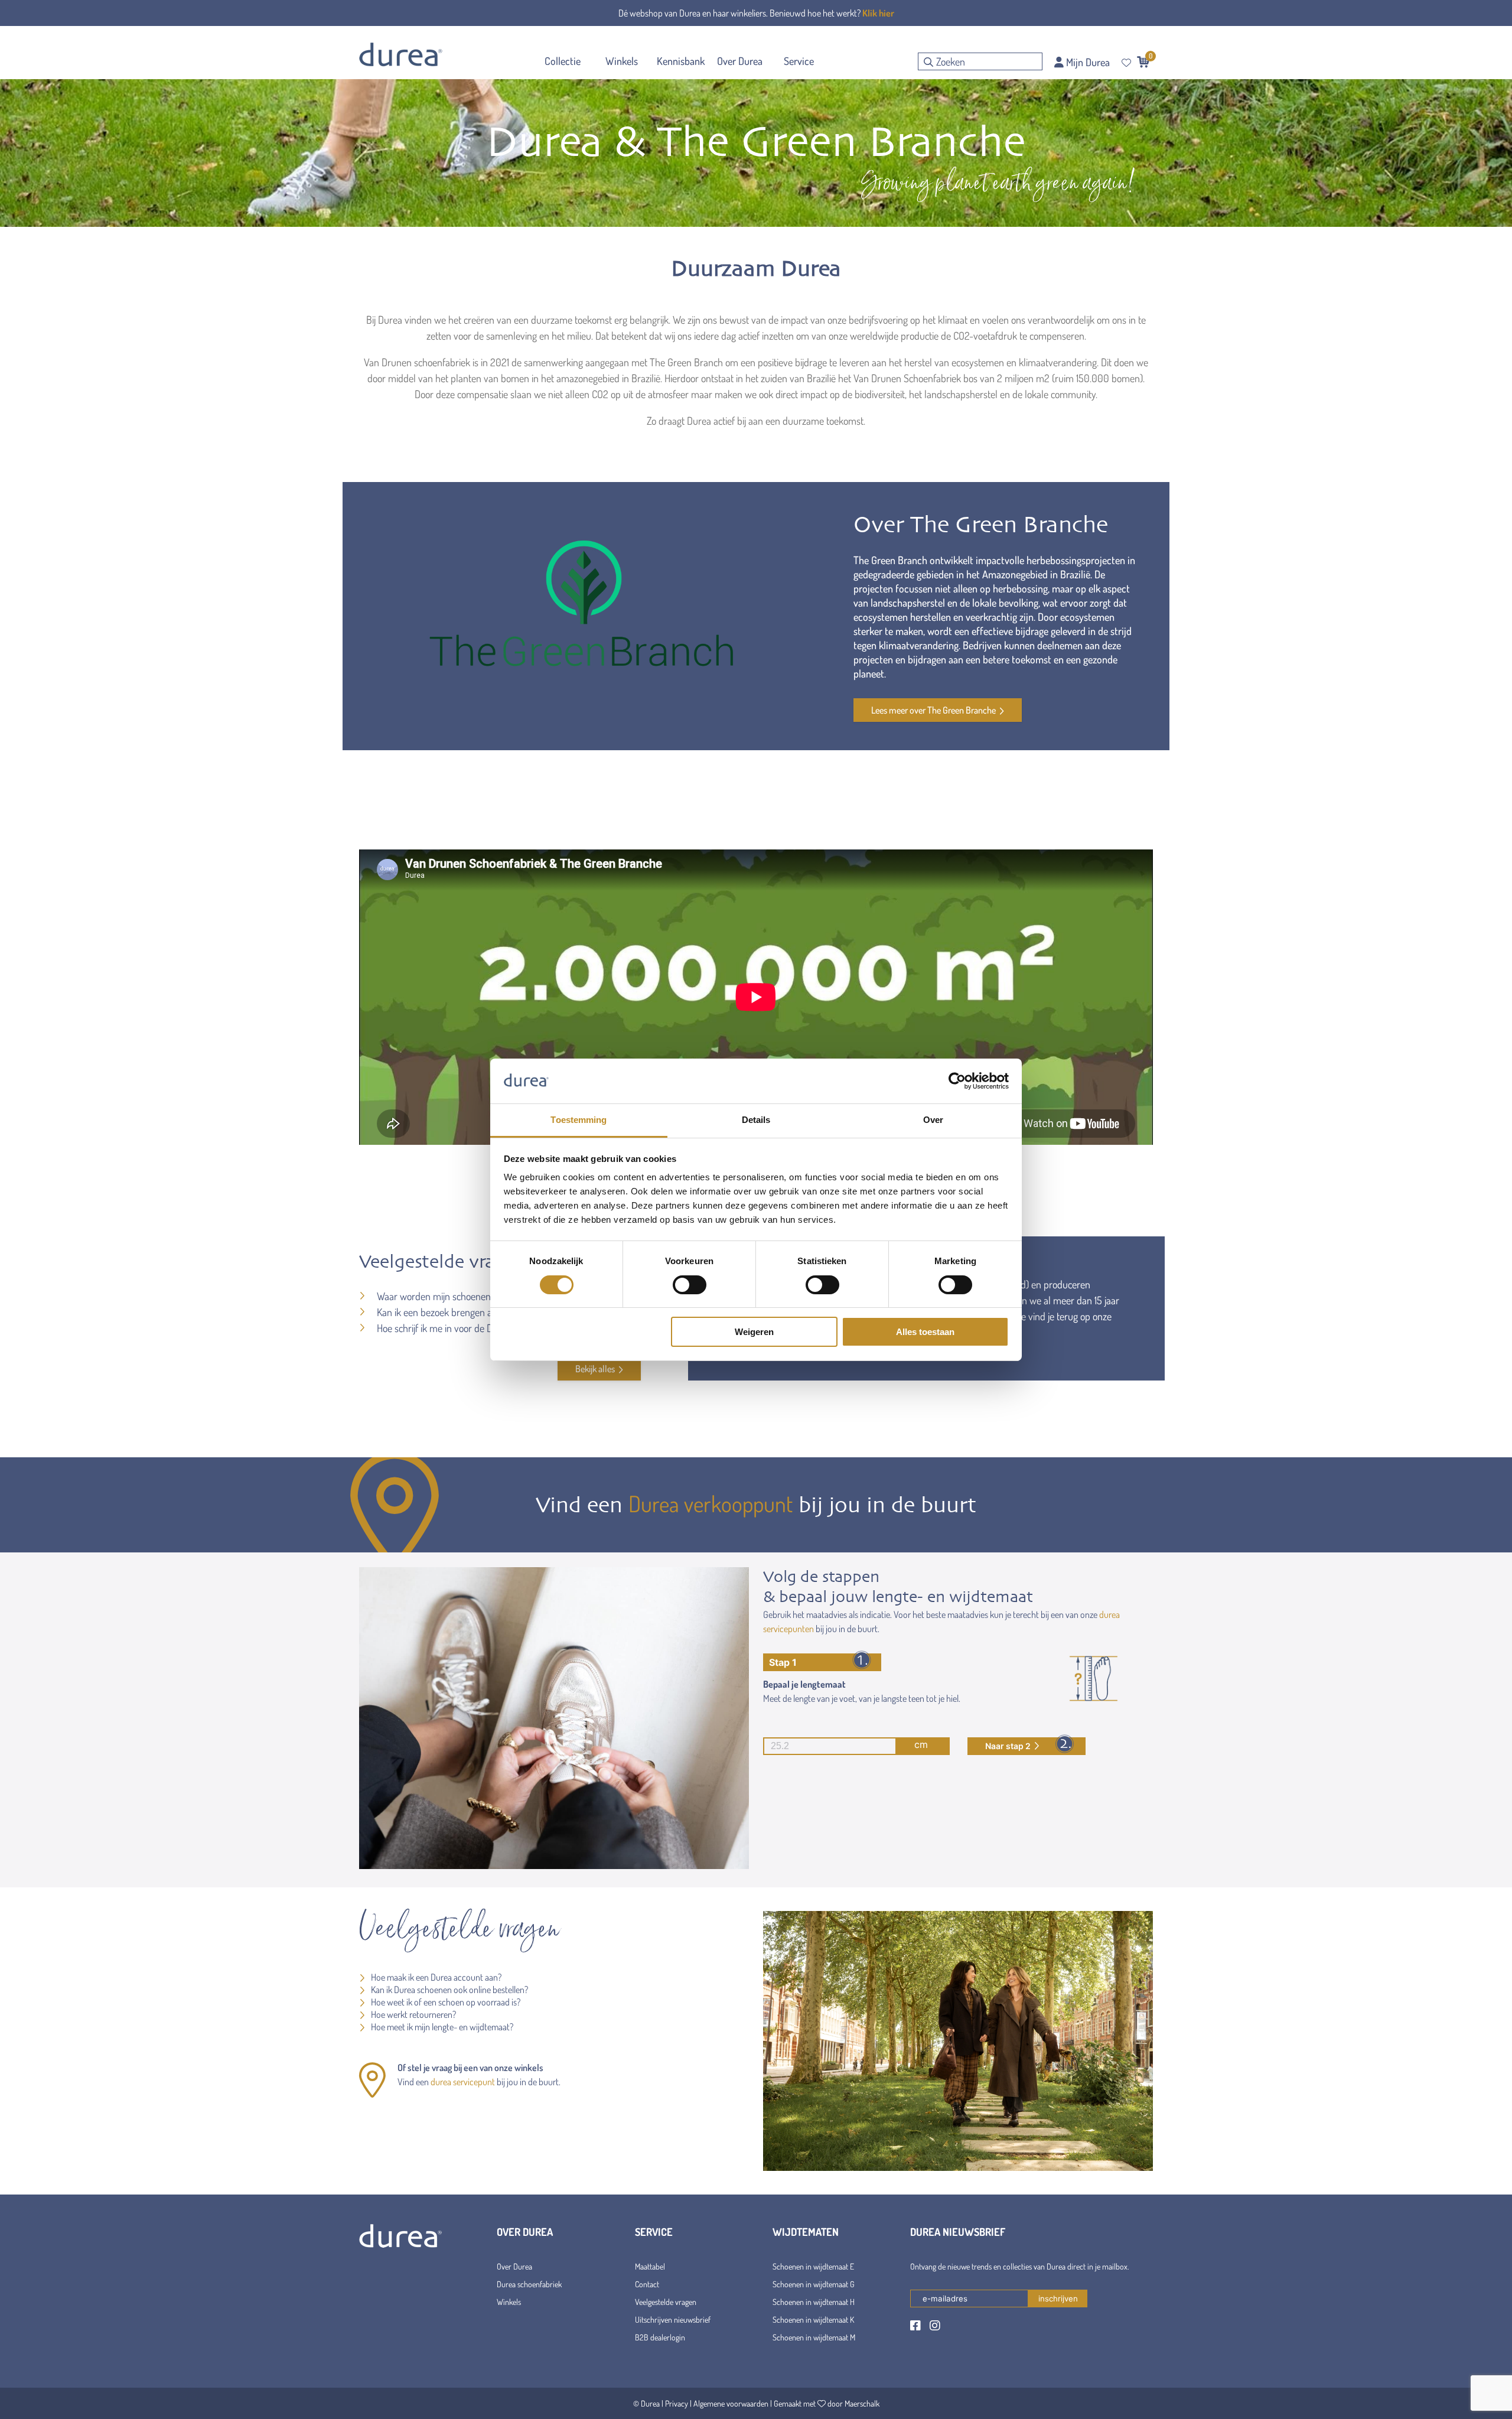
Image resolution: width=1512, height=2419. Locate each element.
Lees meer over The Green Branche (933, 710)
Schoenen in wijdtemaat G (814, 2284)
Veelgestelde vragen (666, 2302)
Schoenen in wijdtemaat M (814, 2337)
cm (921, 1744)
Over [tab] (933, 1120)
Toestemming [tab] (579, 1120)
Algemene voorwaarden (731, 2403)
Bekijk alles (595, 1369)
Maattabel (650, 2266)
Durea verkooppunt (711, 1503)
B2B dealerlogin (660, 2337)
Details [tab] (756, 1120)
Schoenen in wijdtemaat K (813, 2319)
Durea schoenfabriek (529, 2284)
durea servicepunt (463, 2082)
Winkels (509, 2302)
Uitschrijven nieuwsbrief (673, 2319)
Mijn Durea (1087, 62)
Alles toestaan (925, 1332)
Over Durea (514, 2266)
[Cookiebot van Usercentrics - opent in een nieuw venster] (957, 1081)
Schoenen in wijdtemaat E (813, 2266)
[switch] (690, 1285)
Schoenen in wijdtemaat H (814, 2302)
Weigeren (754, 1332)
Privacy (677, 2403)
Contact (647, 2284)
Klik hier (878, 13)
